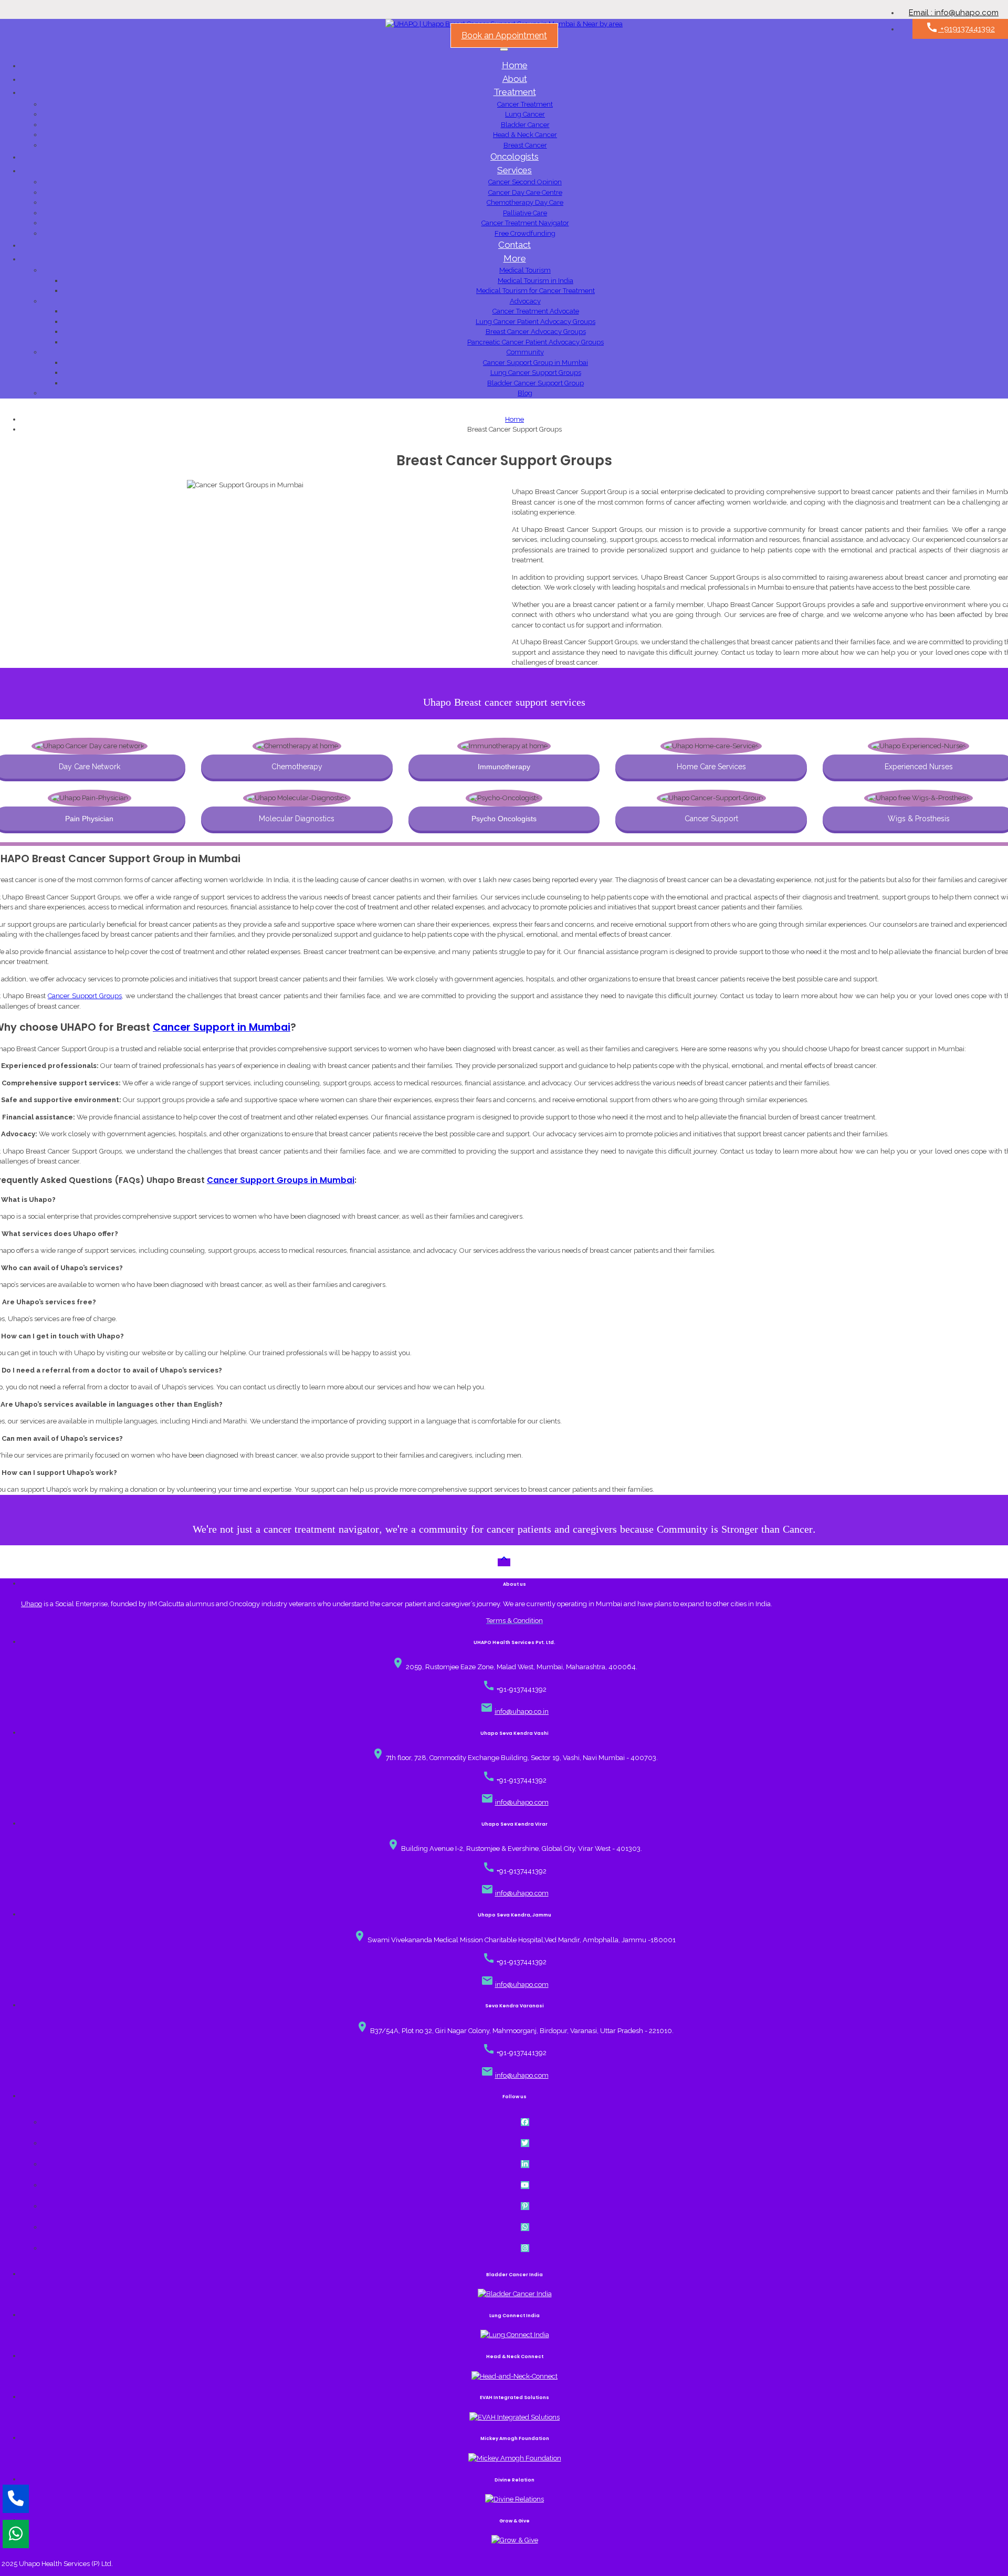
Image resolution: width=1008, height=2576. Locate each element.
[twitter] (525, 2143)
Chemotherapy (297, 767)
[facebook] (525, 2122)
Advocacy (525, 301)
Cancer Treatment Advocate (536, 311)
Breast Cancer (525, 145)
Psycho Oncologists (504, 819)
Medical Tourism (525, 270)
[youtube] (525, 2185)
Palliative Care (525, 213)
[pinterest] (525, 2206)
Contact (514, 245)
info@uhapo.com (522, 1802)
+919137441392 (960, 27)
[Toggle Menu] (504, 49)
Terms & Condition (514, 1621)
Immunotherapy (504, 767)
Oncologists (514, 156)
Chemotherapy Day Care (525, 202)
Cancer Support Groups (85, 996)
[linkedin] (525, 2164)
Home (515, 65)
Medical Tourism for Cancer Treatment (535, 291)
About (515, 79)
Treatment (515, 92)
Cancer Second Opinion (525, 182)
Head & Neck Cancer (525, 135)
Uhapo (31, 1604)
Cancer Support (711, 819)
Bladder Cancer (525, 125)
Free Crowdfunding (525, 233)
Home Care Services (711, 767)
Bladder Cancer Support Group (535, 383)
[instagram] (525, 2248)
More (515, 258)
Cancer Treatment (525, 104)
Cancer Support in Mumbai (222, 1027)
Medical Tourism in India (535, 281)
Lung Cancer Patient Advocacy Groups (535, 322)
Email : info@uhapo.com (954, 13)
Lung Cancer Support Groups (536, 373)
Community (525, 352)
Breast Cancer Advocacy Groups (536, 332)
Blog (525, 393)
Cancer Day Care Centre (525, 192)
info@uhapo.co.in (522, 1711)
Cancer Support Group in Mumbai (535, 363)
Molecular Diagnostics (297, 819)
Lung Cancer (525, 114)
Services (514, 170)
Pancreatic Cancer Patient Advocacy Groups (535, 342)
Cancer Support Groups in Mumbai (281, 1180)
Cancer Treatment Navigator (525, 223)
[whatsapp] (525, 2227)
